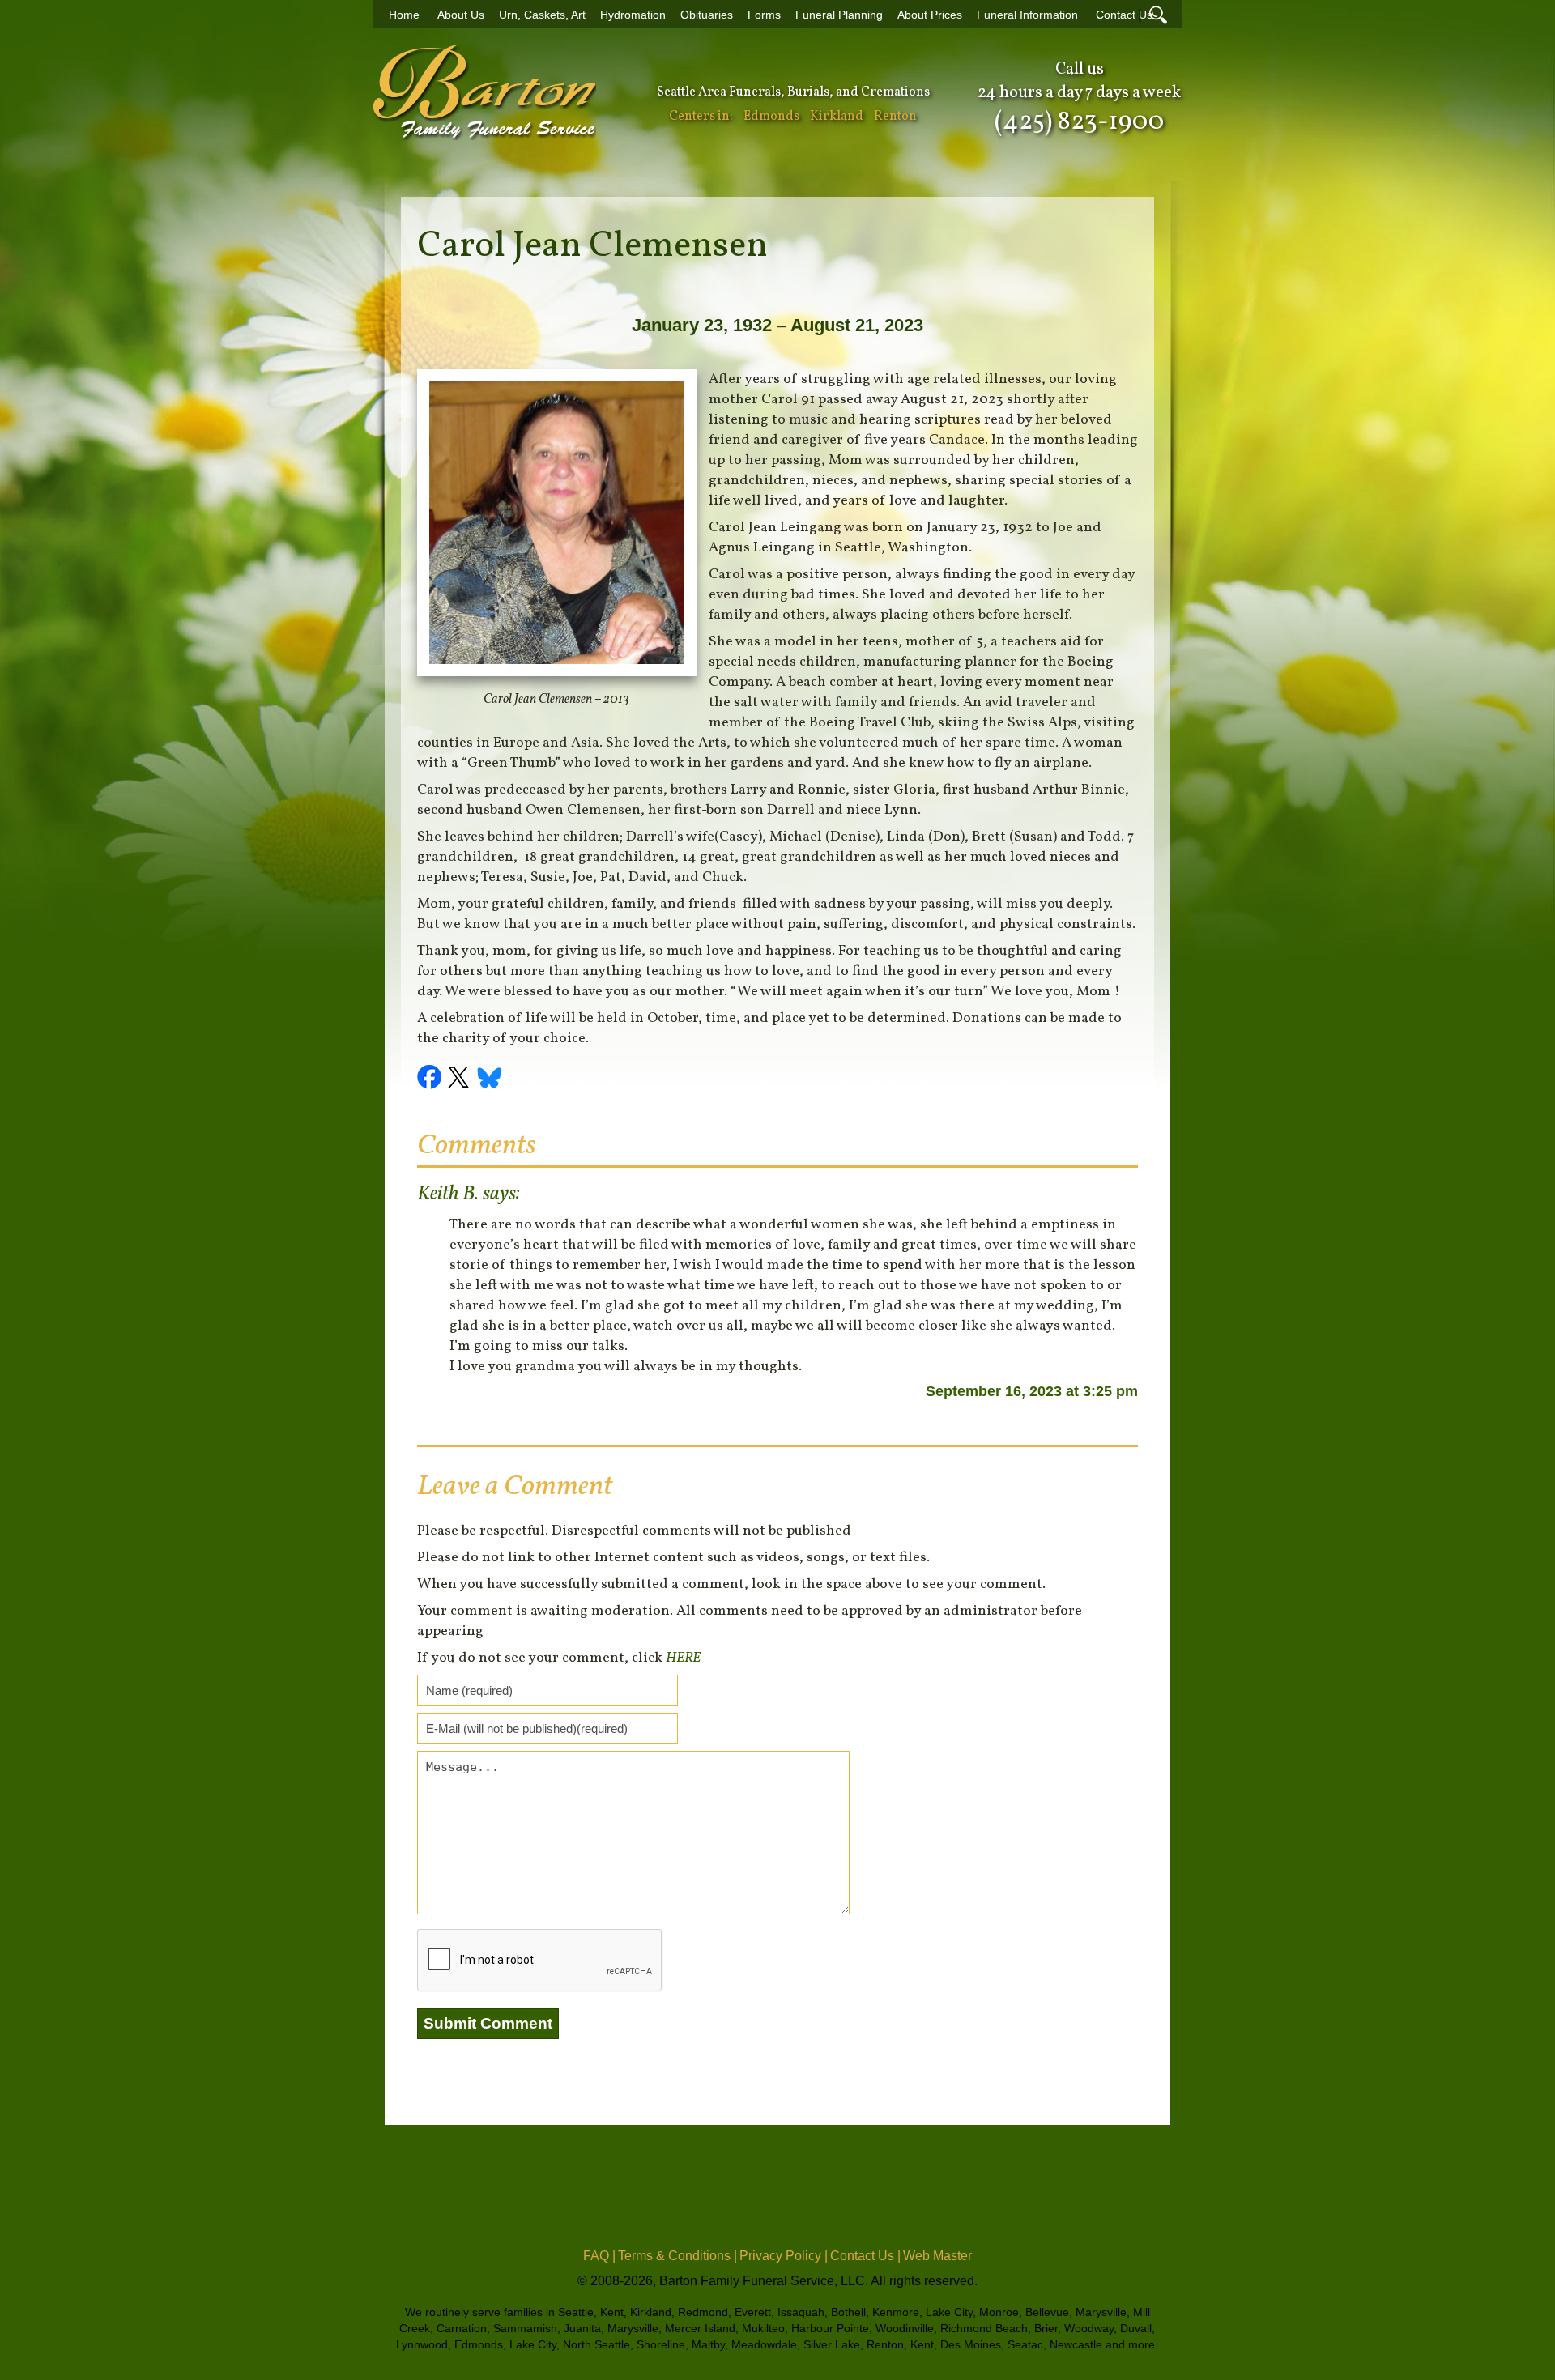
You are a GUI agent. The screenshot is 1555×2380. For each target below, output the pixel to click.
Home (404, 15)
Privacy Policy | (784, 2256)
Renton (895, 117)
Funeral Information (1027, 15)
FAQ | (599, 2256)
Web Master (937, 2256)
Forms (764, 15)
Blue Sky (490, 1079)
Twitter (461, 1079)
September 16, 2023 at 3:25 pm (1032, 1391)
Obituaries (707, 15)
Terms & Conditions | (677, 2256)
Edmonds (771, 117)
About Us (461, 15)
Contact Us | (865, 2256)
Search (1158, 15)
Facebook (432, 1079)
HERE (683, 1658)
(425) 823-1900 (1079, 122)
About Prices (930, 15)
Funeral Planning (839, 15)
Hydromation (633, 15)
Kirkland (837, 117)
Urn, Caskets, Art (542, 15)
